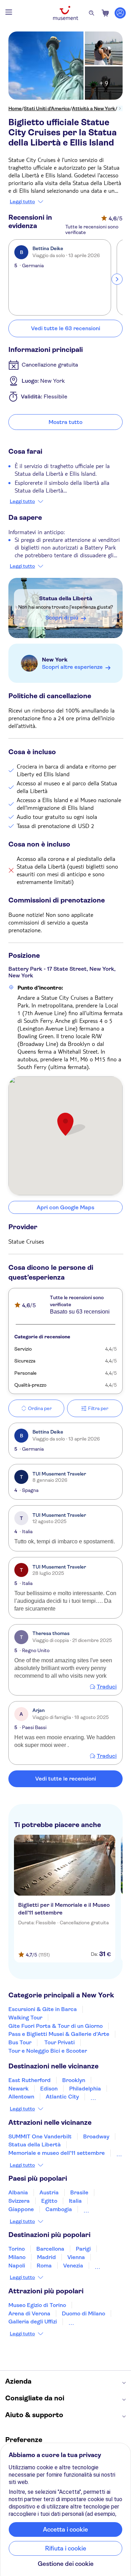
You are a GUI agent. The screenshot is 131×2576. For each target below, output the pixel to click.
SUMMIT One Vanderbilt (40, 2136)
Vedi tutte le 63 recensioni (66, 328)
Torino (17, 2249)
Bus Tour (20, 2042)
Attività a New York (94, 108)
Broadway (96, 2136)
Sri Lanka (96, 2209)
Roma (44, 2266)
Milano (17, 2257)
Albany (99, 2097)
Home (15, 108)
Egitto (49, 2201)
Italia (75, 2201)
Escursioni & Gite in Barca (43, 2009)
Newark (19, 2089)
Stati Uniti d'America (47, 108)
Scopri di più (62, 618)
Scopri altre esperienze (72, 667)
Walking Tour (25, 2018)
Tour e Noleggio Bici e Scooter (48, 2051)
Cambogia (59, 2209)
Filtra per (98, 1408)
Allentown (21, 2097)
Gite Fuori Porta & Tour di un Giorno (56, 2026)
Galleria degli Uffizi (33, 2322)
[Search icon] (92, 13)
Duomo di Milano (83, 2313)
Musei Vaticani (88, 2322)
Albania (18, 2192)
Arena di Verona (29, 2313)
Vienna (76, 2257)
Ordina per (40, 1408)
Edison (49, 2089)
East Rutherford (30, 2080)
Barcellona (50, 2249)
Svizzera (19, 2201)
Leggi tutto (22, 201)
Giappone (21, 2209)
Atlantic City (62, 2097)
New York (55, 660)
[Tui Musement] (66, 13)
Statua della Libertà (66, 598)
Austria (49, 2192)
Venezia (73, 2266)
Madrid (46, 2257)
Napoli (17, 2266)
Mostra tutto (65, 422)
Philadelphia (85, 2089)
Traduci (107, 1687)
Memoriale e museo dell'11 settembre (57, 2153)
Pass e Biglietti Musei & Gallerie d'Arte (59, 2034)
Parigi (83, 2249)
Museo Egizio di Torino (37, 2305)
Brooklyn (74, 2080)
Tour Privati (60, 2042)
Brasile (79, 2192)
